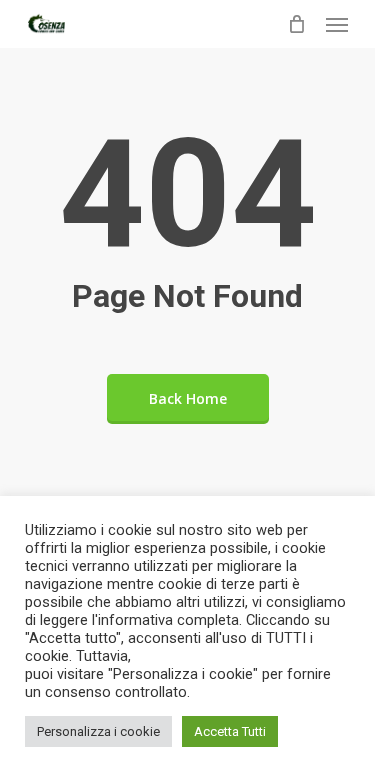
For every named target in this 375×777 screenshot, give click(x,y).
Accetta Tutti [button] (230, 731)
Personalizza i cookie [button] (98, 731)
